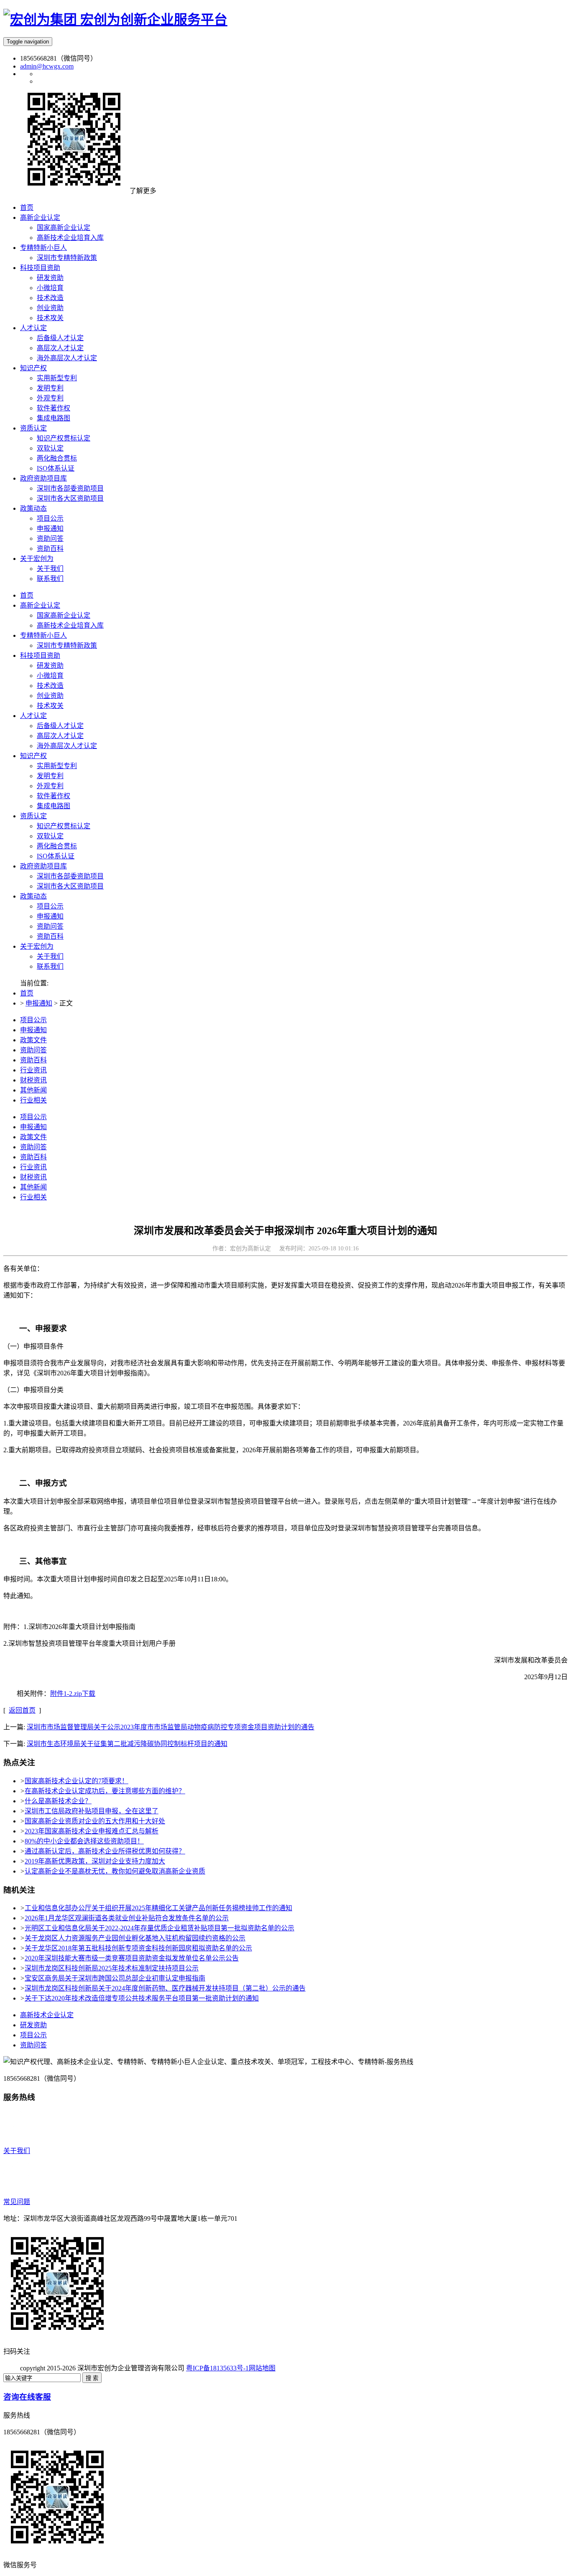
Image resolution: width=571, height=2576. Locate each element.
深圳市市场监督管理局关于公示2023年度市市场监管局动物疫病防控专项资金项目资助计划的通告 (171, 1727)
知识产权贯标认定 (64, 826)
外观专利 (50, 786)
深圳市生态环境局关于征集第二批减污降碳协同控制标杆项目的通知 (127, 1744)
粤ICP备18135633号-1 (217, 2368)
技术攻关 (50, 706)
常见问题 (17, 2202)
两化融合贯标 (57, 846)
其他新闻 (33, 1090)
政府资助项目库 (43, 866)
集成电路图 (54, 806)
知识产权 (33, 756)
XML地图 (290, 2368)
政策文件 (33, 1040)
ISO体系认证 (56, 856)
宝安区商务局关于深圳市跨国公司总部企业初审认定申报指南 (115, 1978)
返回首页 (22, 1710)
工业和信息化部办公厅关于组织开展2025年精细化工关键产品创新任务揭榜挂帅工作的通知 (158, 1908)
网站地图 (262, 2368)
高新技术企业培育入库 (70, 625)
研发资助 (50, 666)
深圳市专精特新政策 (67, 645)
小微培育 (50, 676)
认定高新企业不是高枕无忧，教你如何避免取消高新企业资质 (115, 1871)
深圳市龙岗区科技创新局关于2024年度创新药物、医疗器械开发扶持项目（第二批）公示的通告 (165, 1988)
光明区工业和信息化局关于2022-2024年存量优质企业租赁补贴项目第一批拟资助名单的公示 (159, 1928)
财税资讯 (33, 1080)
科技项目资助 (40, 655)
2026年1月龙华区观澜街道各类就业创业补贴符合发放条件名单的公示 (127, 1918)
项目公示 (50, 906)
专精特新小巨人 (43, 635)
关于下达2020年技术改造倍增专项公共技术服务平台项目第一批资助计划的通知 (142, 1998)
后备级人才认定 (60, 726)
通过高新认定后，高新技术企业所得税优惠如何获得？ (105, 1851)
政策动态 (33, 896)
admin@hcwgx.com (47, 66)
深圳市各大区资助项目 (70, 886)
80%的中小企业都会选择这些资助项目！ (84, 1841)
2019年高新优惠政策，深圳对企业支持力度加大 (95, 1861)
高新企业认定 (40, 605)
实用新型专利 (57, 766)
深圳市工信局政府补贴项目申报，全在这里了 (92, 1811)
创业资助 (50, 696)
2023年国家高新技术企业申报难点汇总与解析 (92, 1831)
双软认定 (50, 836)
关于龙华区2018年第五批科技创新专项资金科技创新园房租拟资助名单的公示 (138, 1948)
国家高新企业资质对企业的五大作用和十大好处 (95, 1821)
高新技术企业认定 (47, 2015)
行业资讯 (33, 1070)
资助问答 (50, 926)
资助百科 (50, 936)
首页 (27, 595)
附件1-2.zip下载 (73, 1694)
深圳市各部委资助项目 (70, 876)
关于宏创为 (37, 946)
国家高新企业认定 (64, 615)
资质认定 (33, 816)
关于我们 (50, 956)
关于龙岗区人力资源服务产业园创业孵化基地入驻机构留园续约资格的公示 (135, 1938)
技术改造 (50, 686)
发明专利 (50, 776)
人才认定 (33, 716)
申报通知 (50, 916)
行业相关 (33, 1100)
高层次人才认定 (60, 736)
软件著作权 (54, 796)
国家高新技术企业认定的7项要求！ (76, 1781)
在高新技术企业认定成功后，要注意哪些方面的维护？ (105, 1791)
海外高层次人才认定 (67, 746)
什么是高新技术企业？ (58, 1801)
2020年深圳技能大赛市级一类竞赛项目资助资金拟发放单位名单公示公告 (132, 1958)
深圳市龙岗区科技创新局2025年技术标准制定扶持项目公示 (112, 1968)
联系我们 (50, 966)
